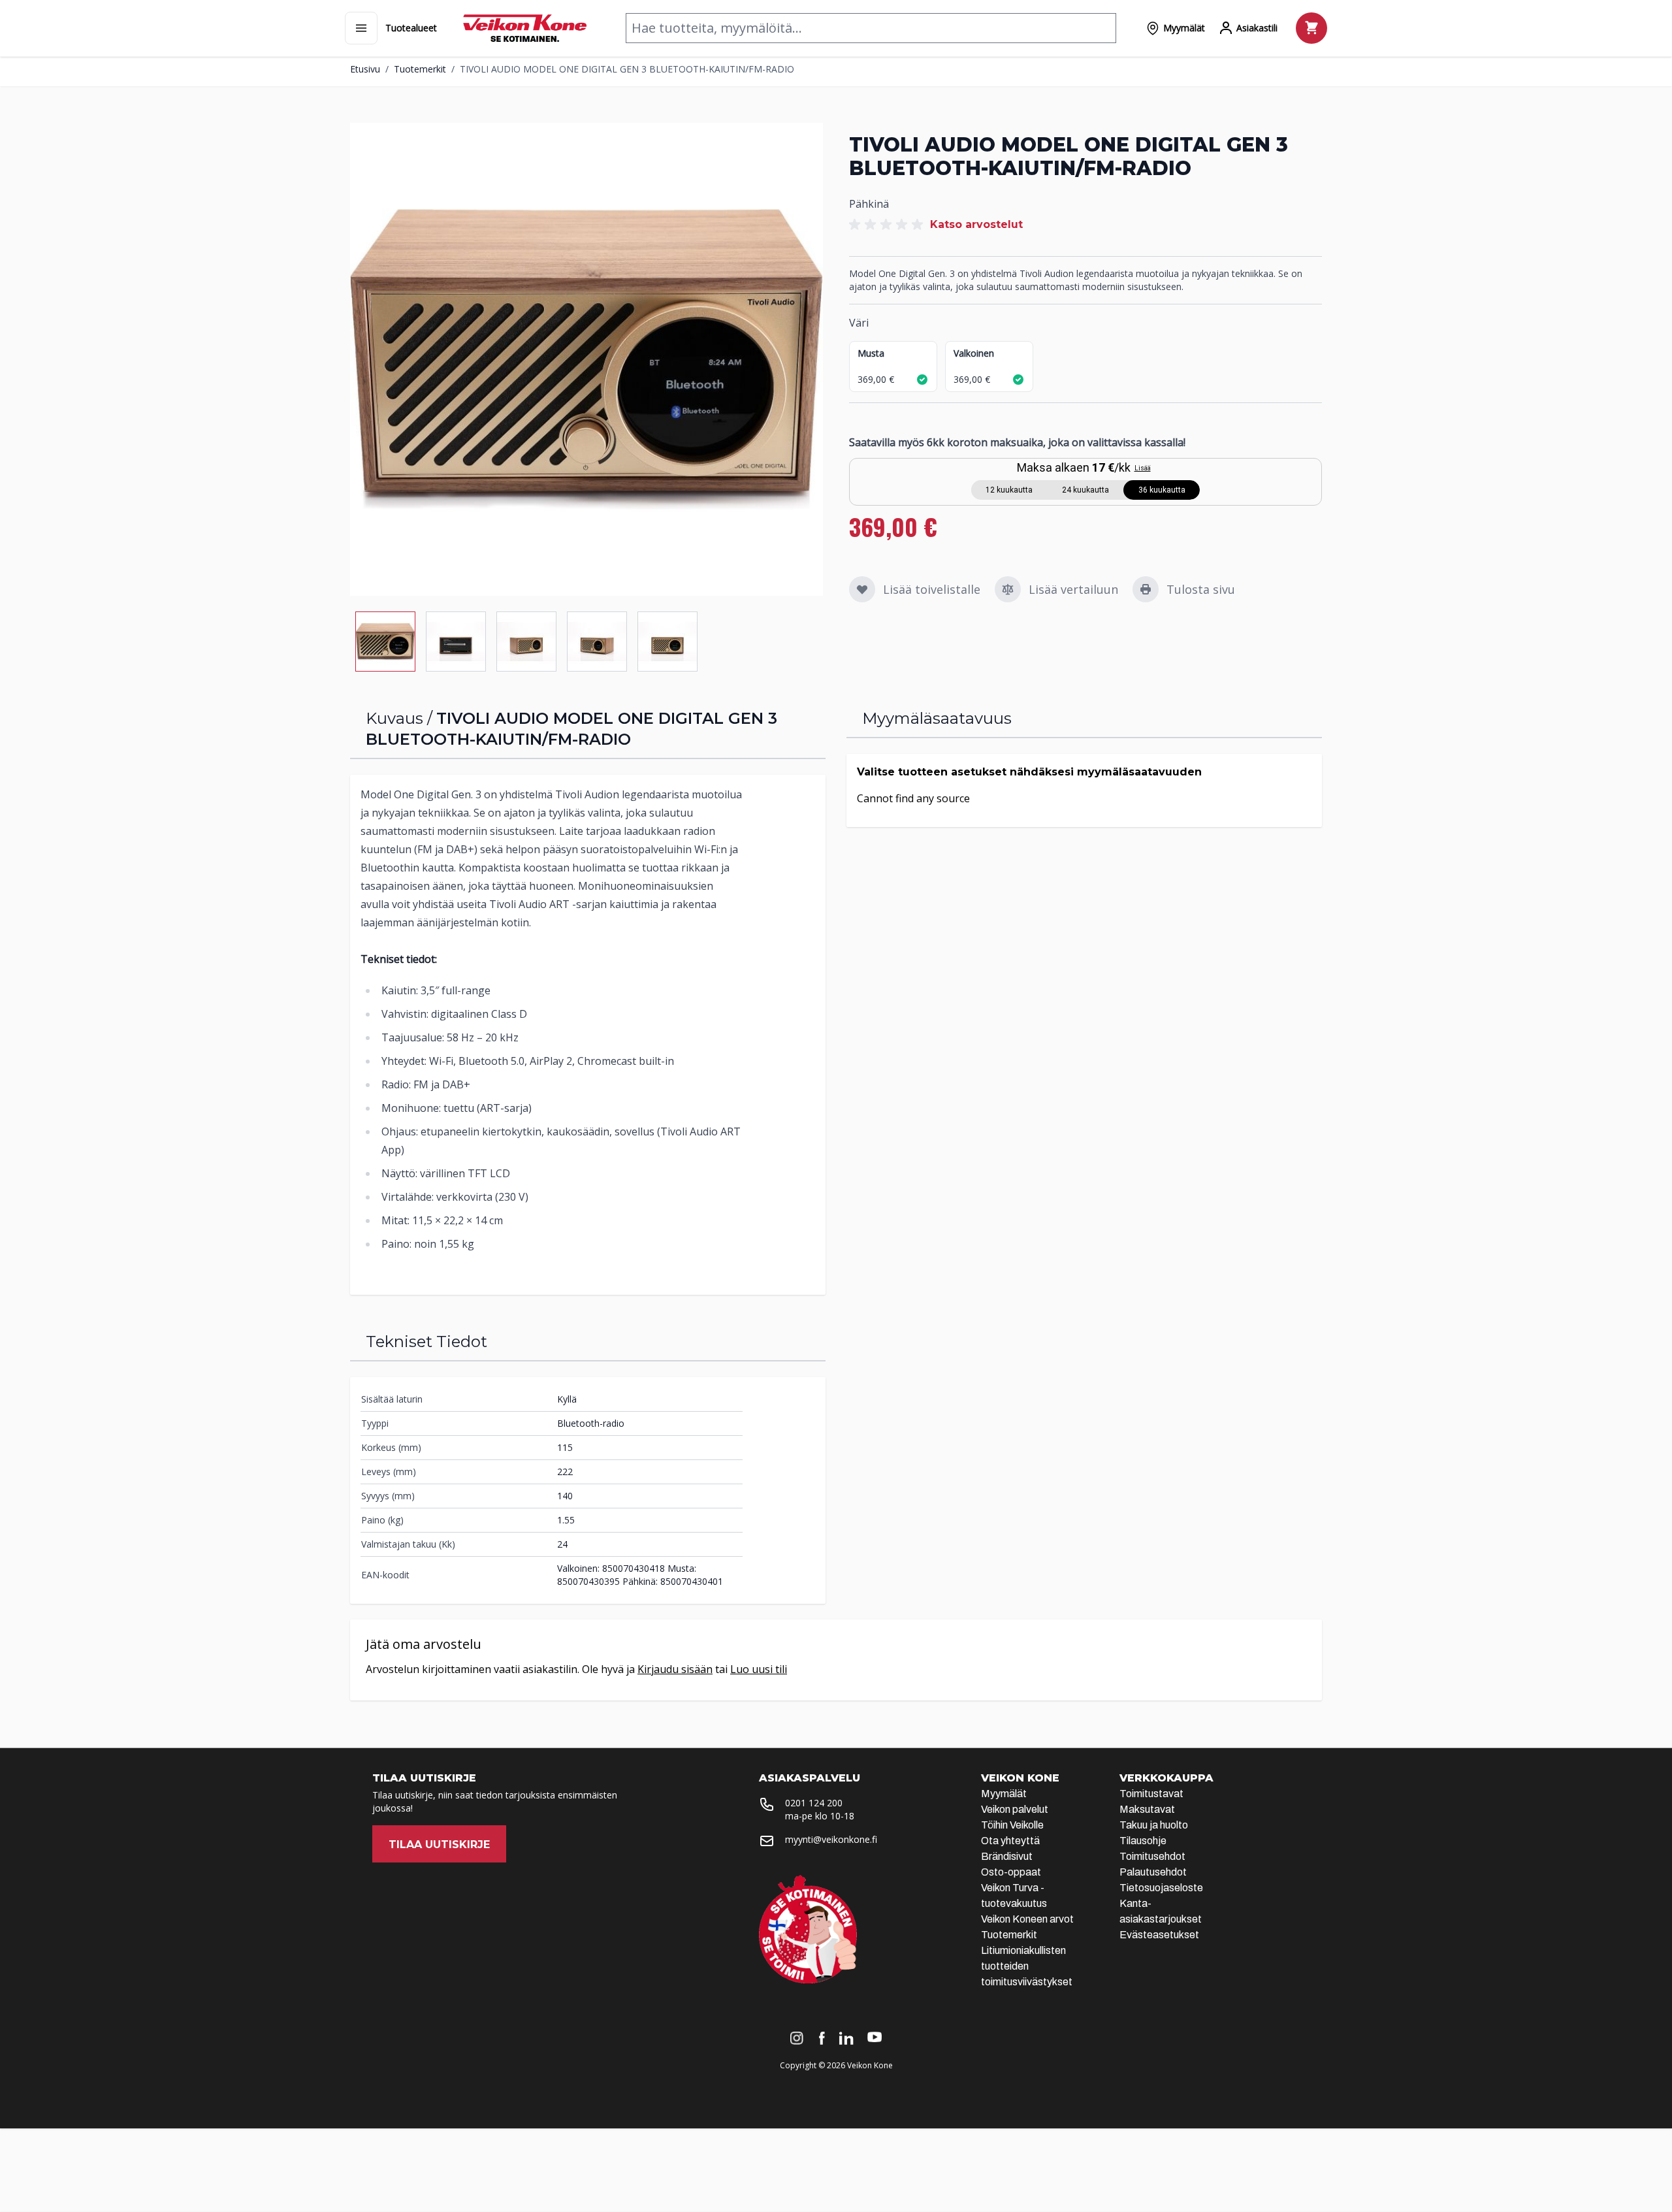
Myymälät (1004, 1794)
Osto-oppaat (1011, 1872)
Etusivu (365, 69)
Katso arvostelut (976, 224)
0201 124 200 (814, 1803)
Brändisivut (1007, 1856)
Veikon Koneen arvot (1027, 1919)
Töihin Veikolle (1012, 1825)
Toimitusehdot (1152, 1856)
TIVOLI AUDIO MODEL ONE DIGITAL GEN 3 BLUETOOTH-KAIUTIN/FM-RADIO (627, 69)
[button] (888, 225)
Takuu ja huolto (1154, 1825)
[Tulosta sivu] (1146, 589)
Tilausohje (1143, 1841)
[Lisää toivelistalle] (862, 589)
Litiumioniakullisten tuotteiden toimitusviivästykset (1027, 1966)
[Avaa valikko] (361, 28)
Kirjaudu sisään (675, 1669)
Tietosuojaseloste (1161, 1888)
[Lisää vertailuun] (1008, 589)
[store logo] (525, 28)
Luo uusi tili (759, 1669)
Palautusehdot (1153, 1872)
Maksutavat (1147, 1809)
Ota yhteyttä (1010, 1841)
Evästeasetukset (1159, 1935)
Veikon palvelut (1015, 1809)
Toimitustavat (1151, 1794)
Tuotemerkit (420, 69)
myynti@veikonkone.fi (831, 1839)
